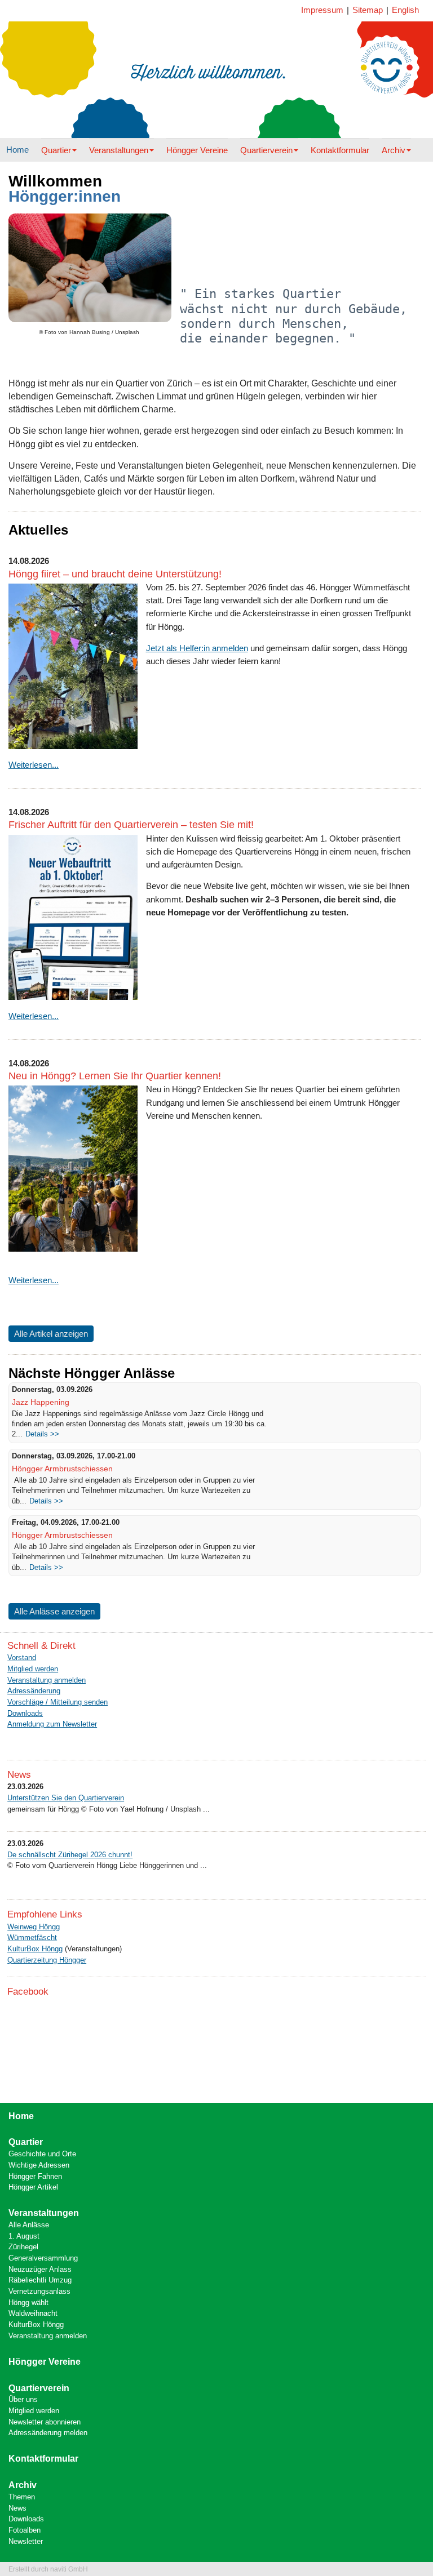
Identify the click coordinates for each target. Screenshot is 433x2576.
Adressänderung (34, 1691)
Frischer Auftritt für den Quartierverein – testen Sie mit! (131, 825)
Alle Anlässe (29, 2225)
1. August (24, 2236)
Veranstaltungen (119, 150)
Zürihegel (23, 2247)
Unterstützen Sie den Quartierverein (66, 1798)
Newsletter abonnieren (45, 2422)
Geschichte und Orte (42, 2154)
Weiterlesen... (34, 765)
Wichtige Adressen (39, 2165)
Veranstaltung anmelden (47, 1680)
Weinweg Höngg (34, 1927)
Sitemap (368, 10)
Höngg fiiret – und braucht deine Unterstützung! (115, 574)
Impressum (322, 10)
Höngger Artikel (33, 2187)
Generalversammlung (43, 2258)
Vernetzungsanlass (39, 2291)
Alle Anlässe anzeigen (54, 1611)
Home (17, 150)
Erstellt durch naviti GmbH (48, 2569)
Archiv (394, 150)
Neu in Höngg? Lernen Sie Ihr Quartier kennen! (115, 1076)
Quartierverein (266, 150)
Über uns (23, 2399)
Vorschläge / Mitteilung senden (58, 1702)
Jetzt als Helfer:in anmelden (197, 648)
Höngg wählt (28, 2303)
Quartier (56, 150)
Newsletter (26, 2541)
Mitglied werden (33, 1669)
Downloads (25, 1713)
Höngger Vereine (197, 150)
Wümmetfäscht (32, 1937)
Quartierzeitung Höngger (47, 1960)
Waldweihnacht (33, 2313)
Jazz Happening (41, 1402)
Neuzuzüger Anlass (40, 2269)
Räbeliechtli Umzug (40, 2280)
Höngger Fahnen (35, 2176)
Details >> (42, 1434)
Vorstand (22, 1658)
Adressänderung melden (48, 2433)
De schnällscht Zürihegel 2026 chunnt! (70, 1855)
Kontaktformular (340, 150)
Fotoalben (25, 2530)
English (405, 10)
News (17, 2508)
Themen (22, 2497)
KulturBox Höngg (35, 1949)
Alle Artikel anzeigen (51, 1334)
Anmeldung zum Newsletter (52, 1724)
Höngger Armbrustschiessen (62, 1469)
